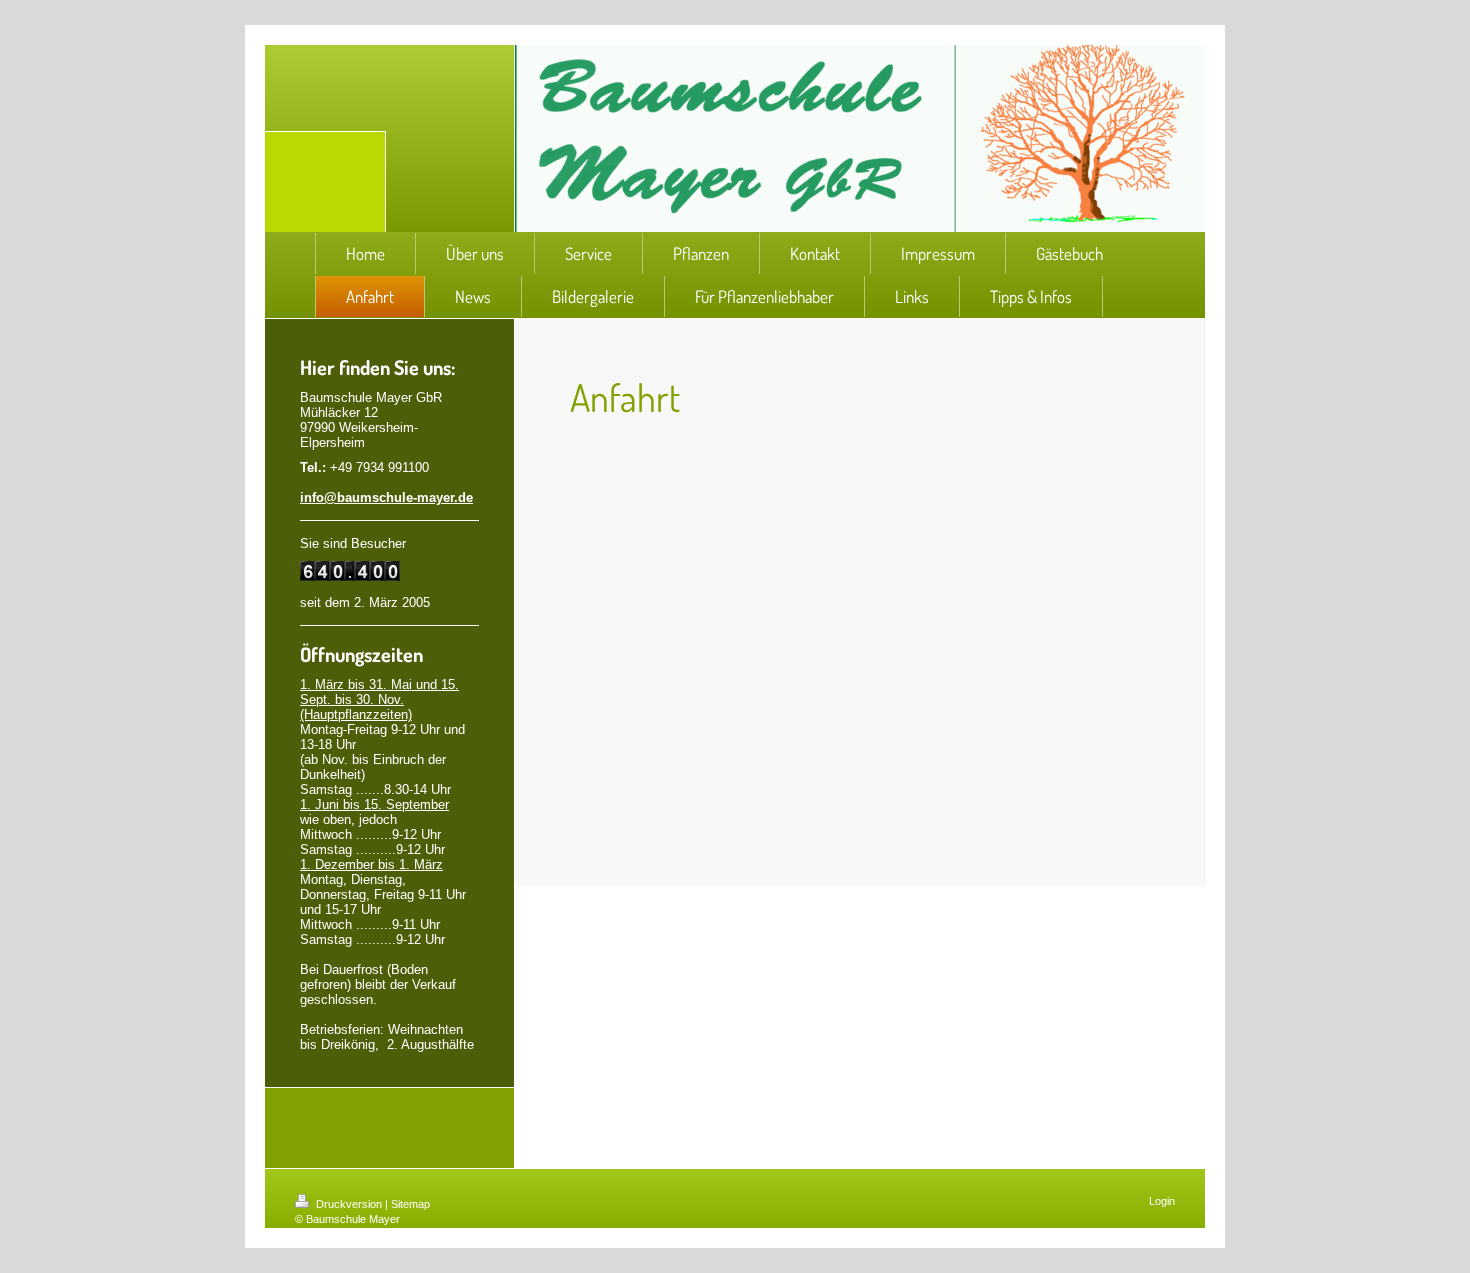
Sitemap (410, 1204)
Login (1162, 1201)
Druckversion (349, 1204)
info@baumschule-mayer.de (386, 497)
